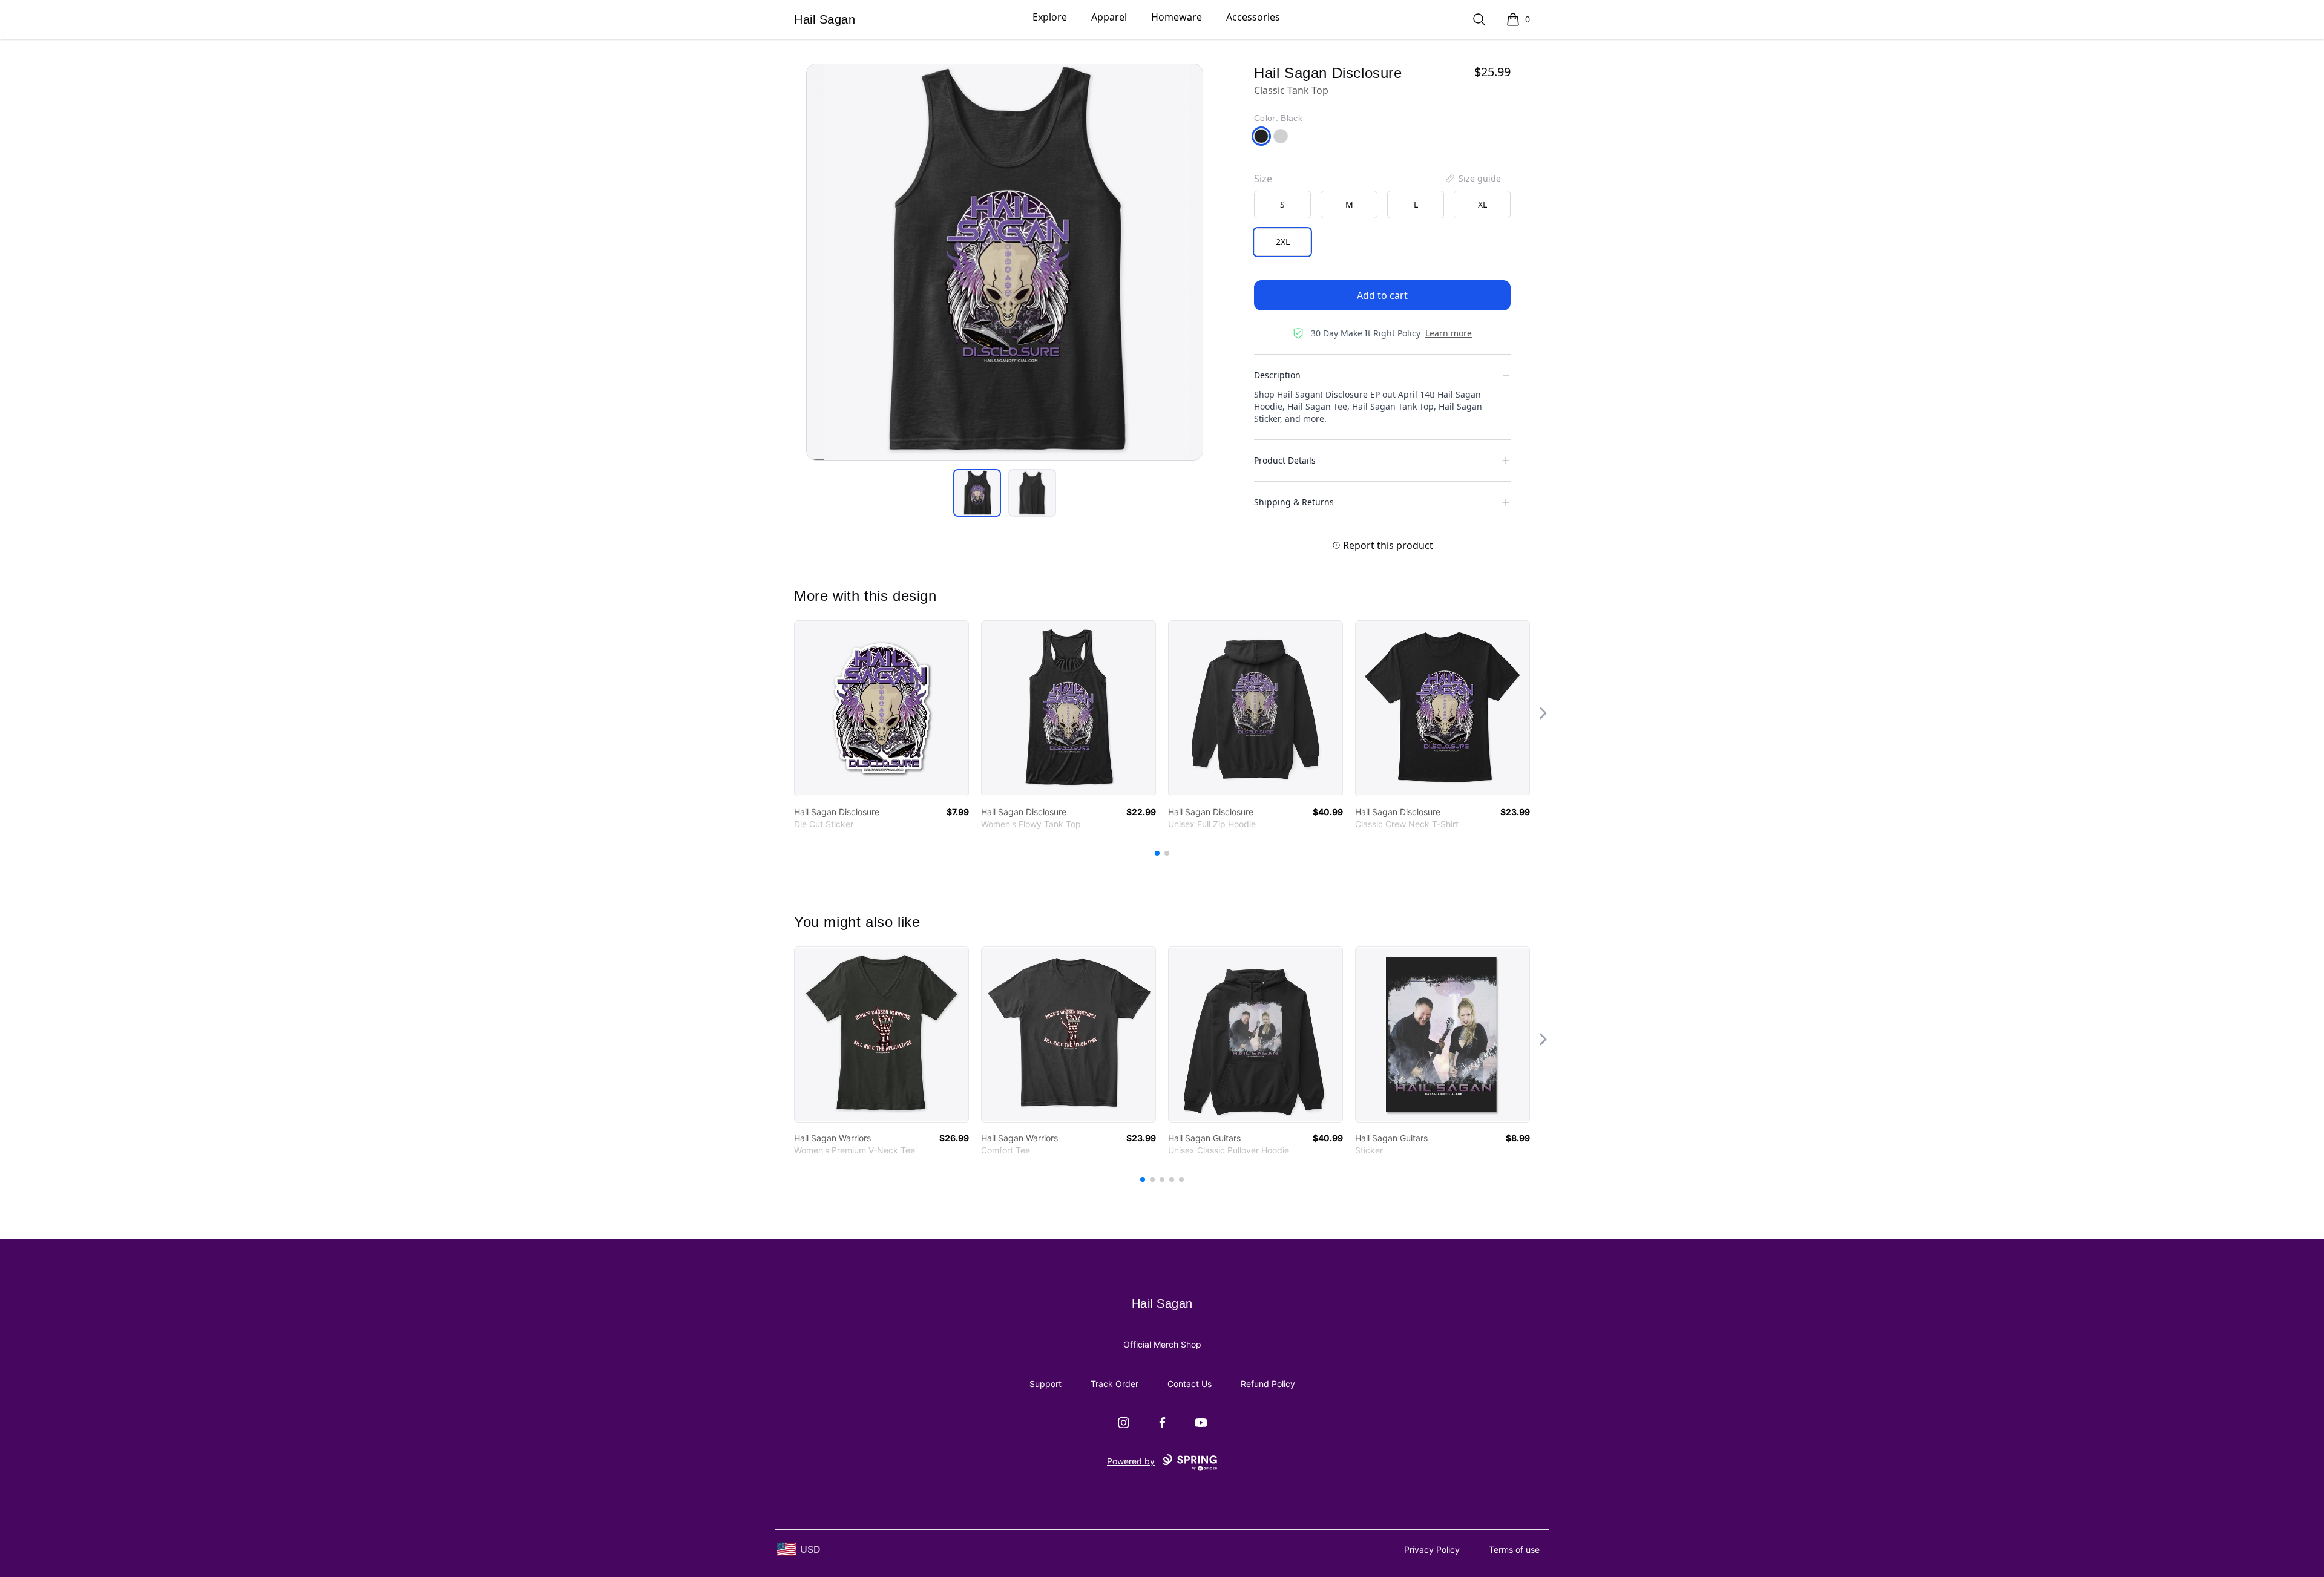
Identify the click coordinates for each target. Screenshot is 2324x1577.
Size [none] (1263, 179)
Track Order (1114, 1384)
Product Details (1285, 460)
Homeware (1177, 17)
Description (1277, 375)
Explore (1050, 17)
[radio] (1282, 205)
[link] (881, 708)
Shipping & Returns (1294, 502)
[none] (1472, 179)
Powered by (1131, 1461)
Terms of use (1514, 1549)
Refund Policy (1268, 1384)
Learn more (1449, 333)
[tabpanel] (1005, 262)
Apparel (1109, 17)
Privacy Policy (1432, 1549)
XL (1482, 204)
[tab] (977, 493)
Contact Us (1190, 1384)
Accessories (1253, 17)
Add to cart (1382, 295)
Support (1045, 1384)
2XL (1283, 242)
